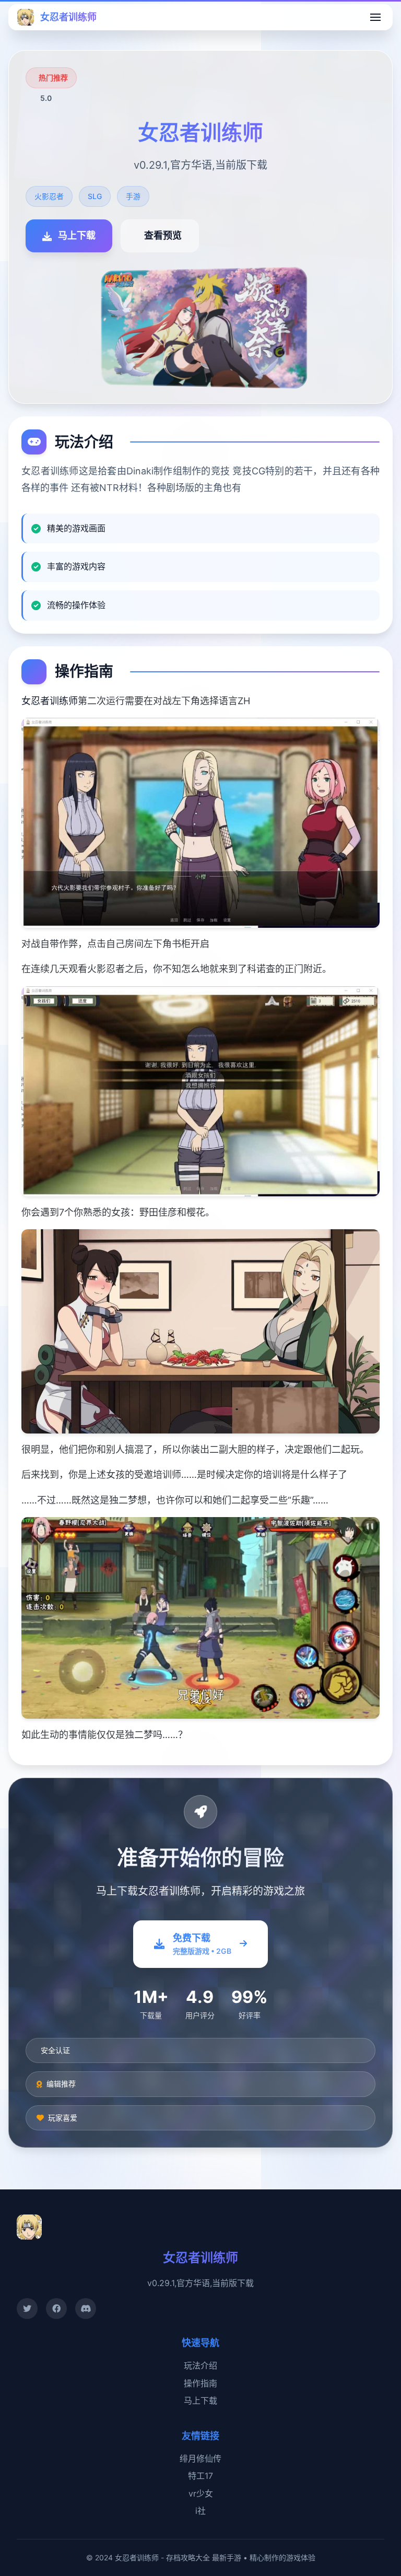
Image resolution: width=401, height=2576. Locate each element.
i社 (200, 2511)
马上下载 (200, 2400)
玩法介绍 (200, 2365)
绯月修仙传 (200, 2458)
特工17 (200, 2476)
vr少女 (201, 2493)
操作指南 (200, 2383)
